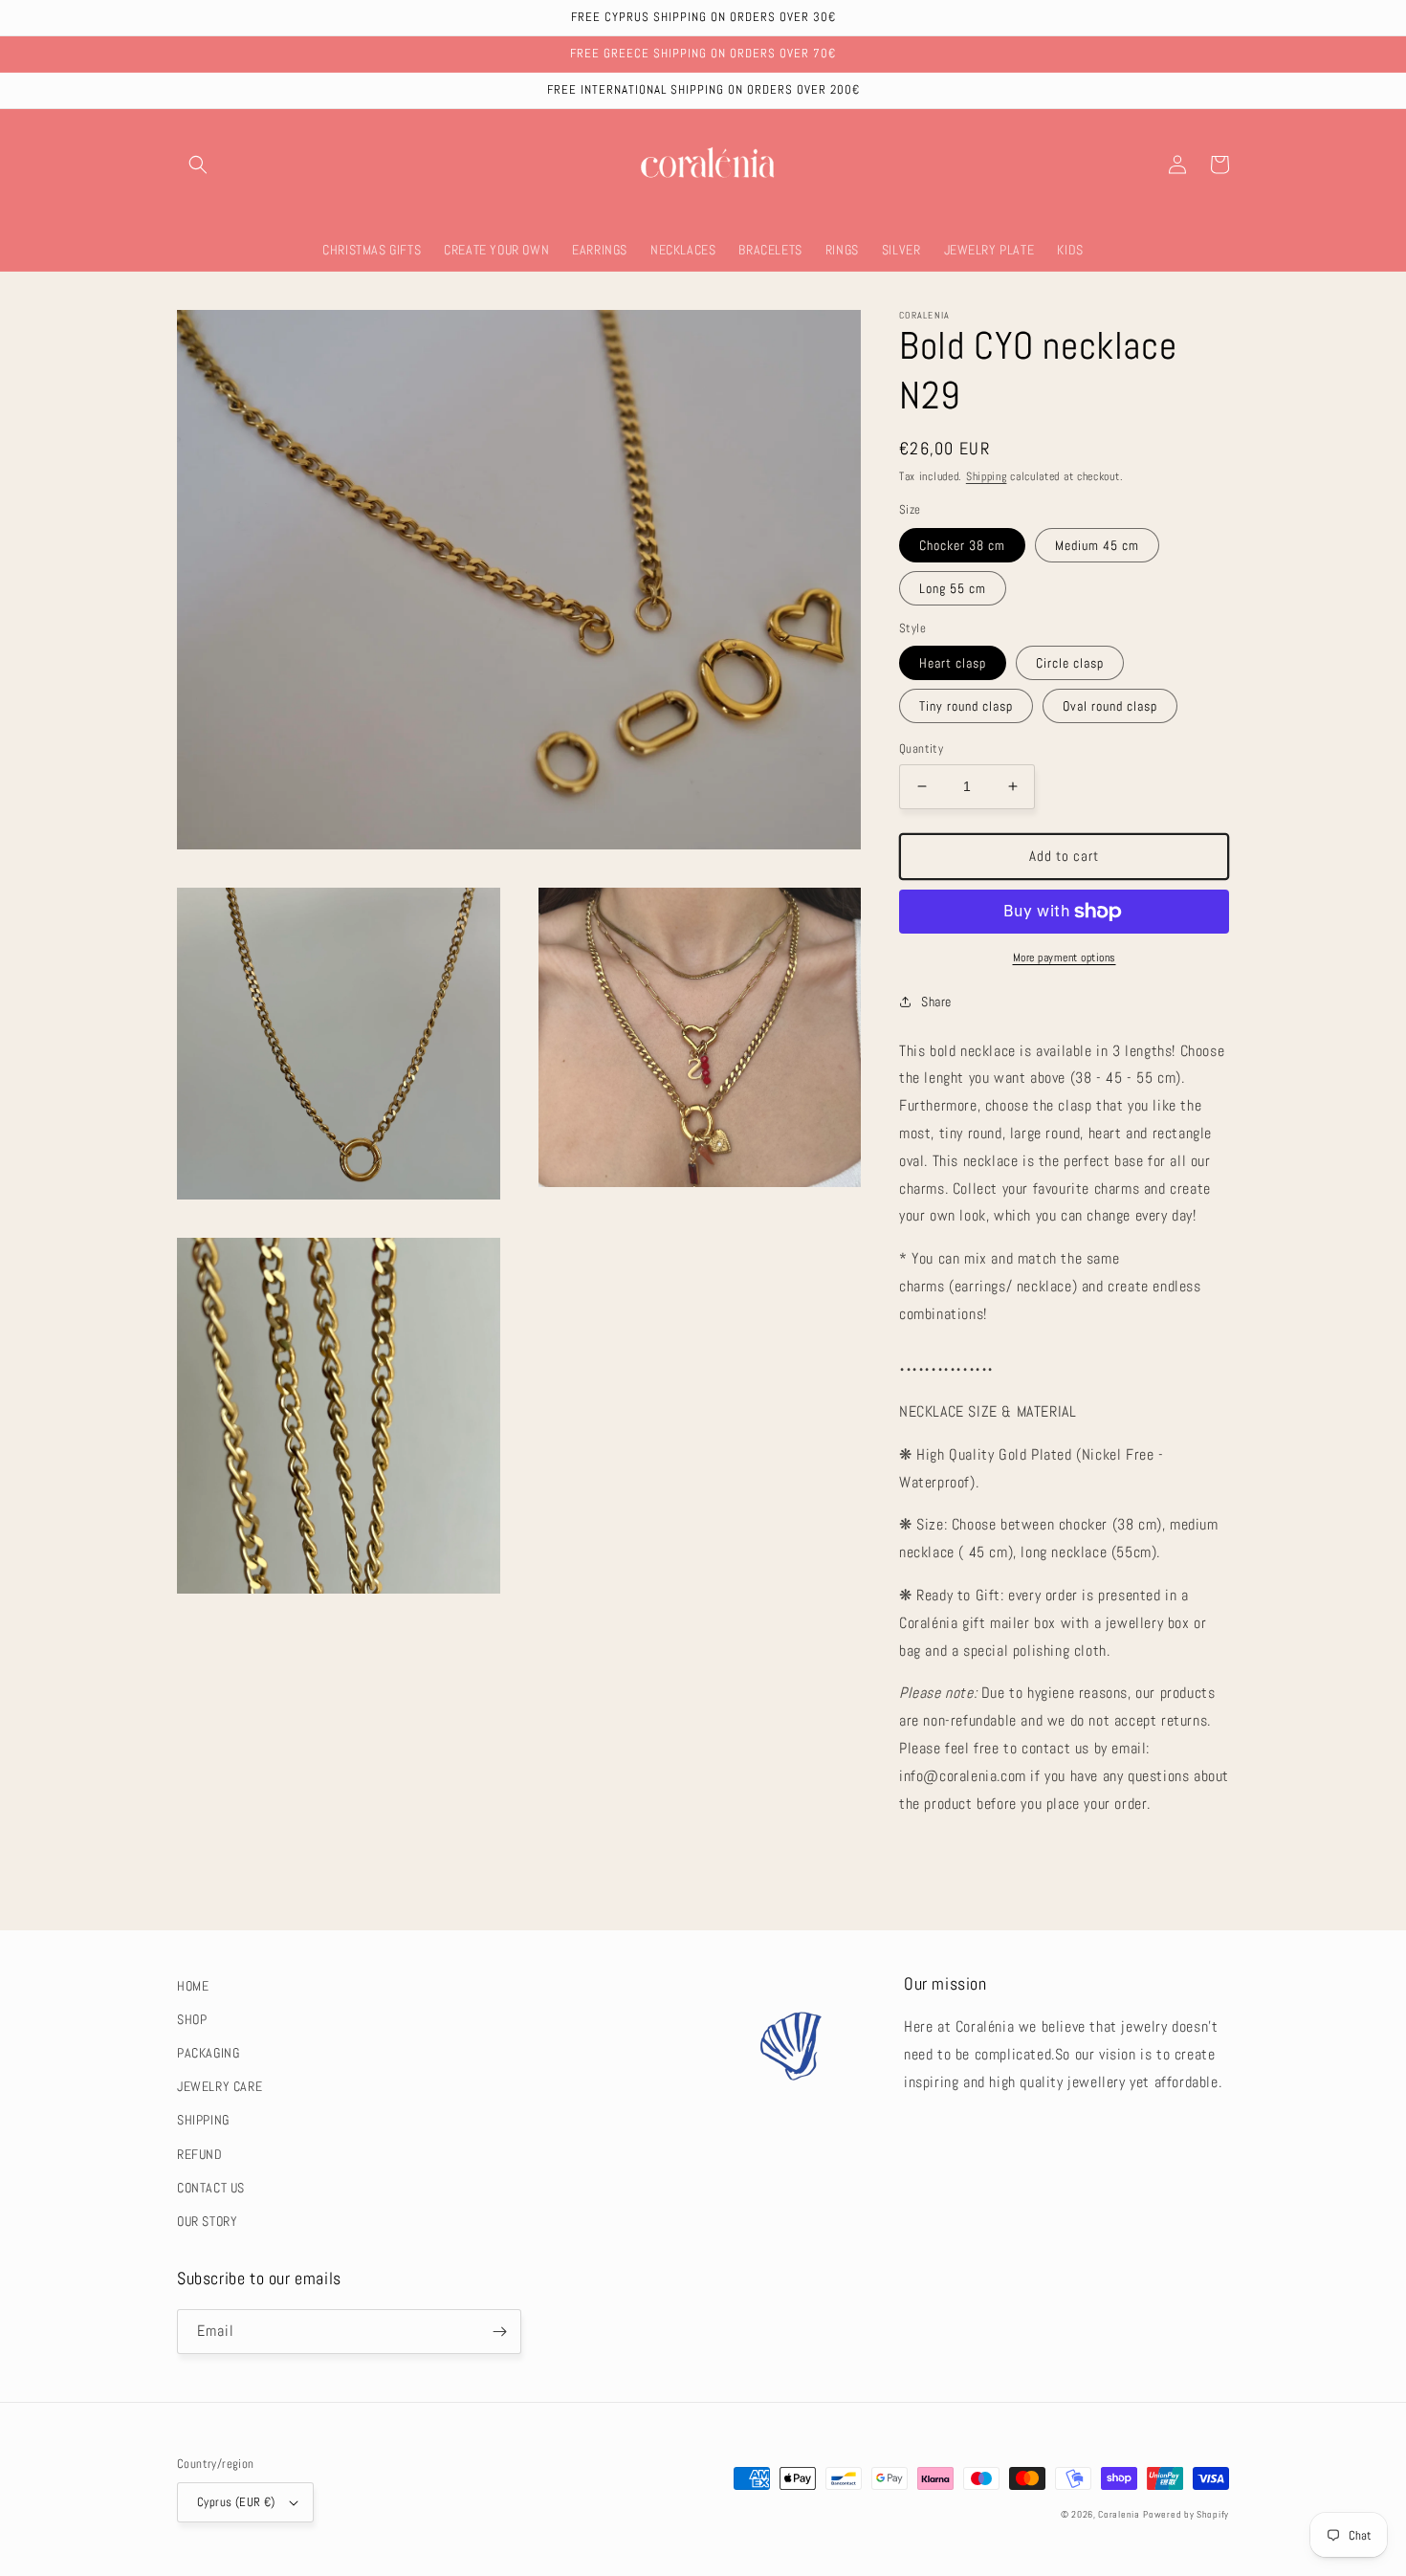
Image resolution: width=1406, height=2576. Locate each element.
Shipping (987, 476)
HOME (193, 1986)
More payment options (1065, 958)
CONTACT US (211, 2188)
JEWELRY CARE (220, 2086)
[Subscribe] (499, 2332)
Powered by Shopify (1186, 2514)
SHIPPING (203, 2120)
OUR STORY (207, 2221)
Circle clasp (1070, 663)
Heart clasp (953, 663)
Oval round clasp (1110, 706)
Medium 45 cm (1097, 545)
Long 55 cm (953, 588)
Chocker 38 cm (962, 545)
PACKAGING (208, 2053)
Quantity (921, 749)
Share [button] (936, 1002)
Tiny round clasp (966, 706)
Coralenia (1119, 2514)
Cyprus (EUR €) (236, 2502)
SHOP (192, 2019)
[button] (198, 165)
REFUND (200, 2154)
